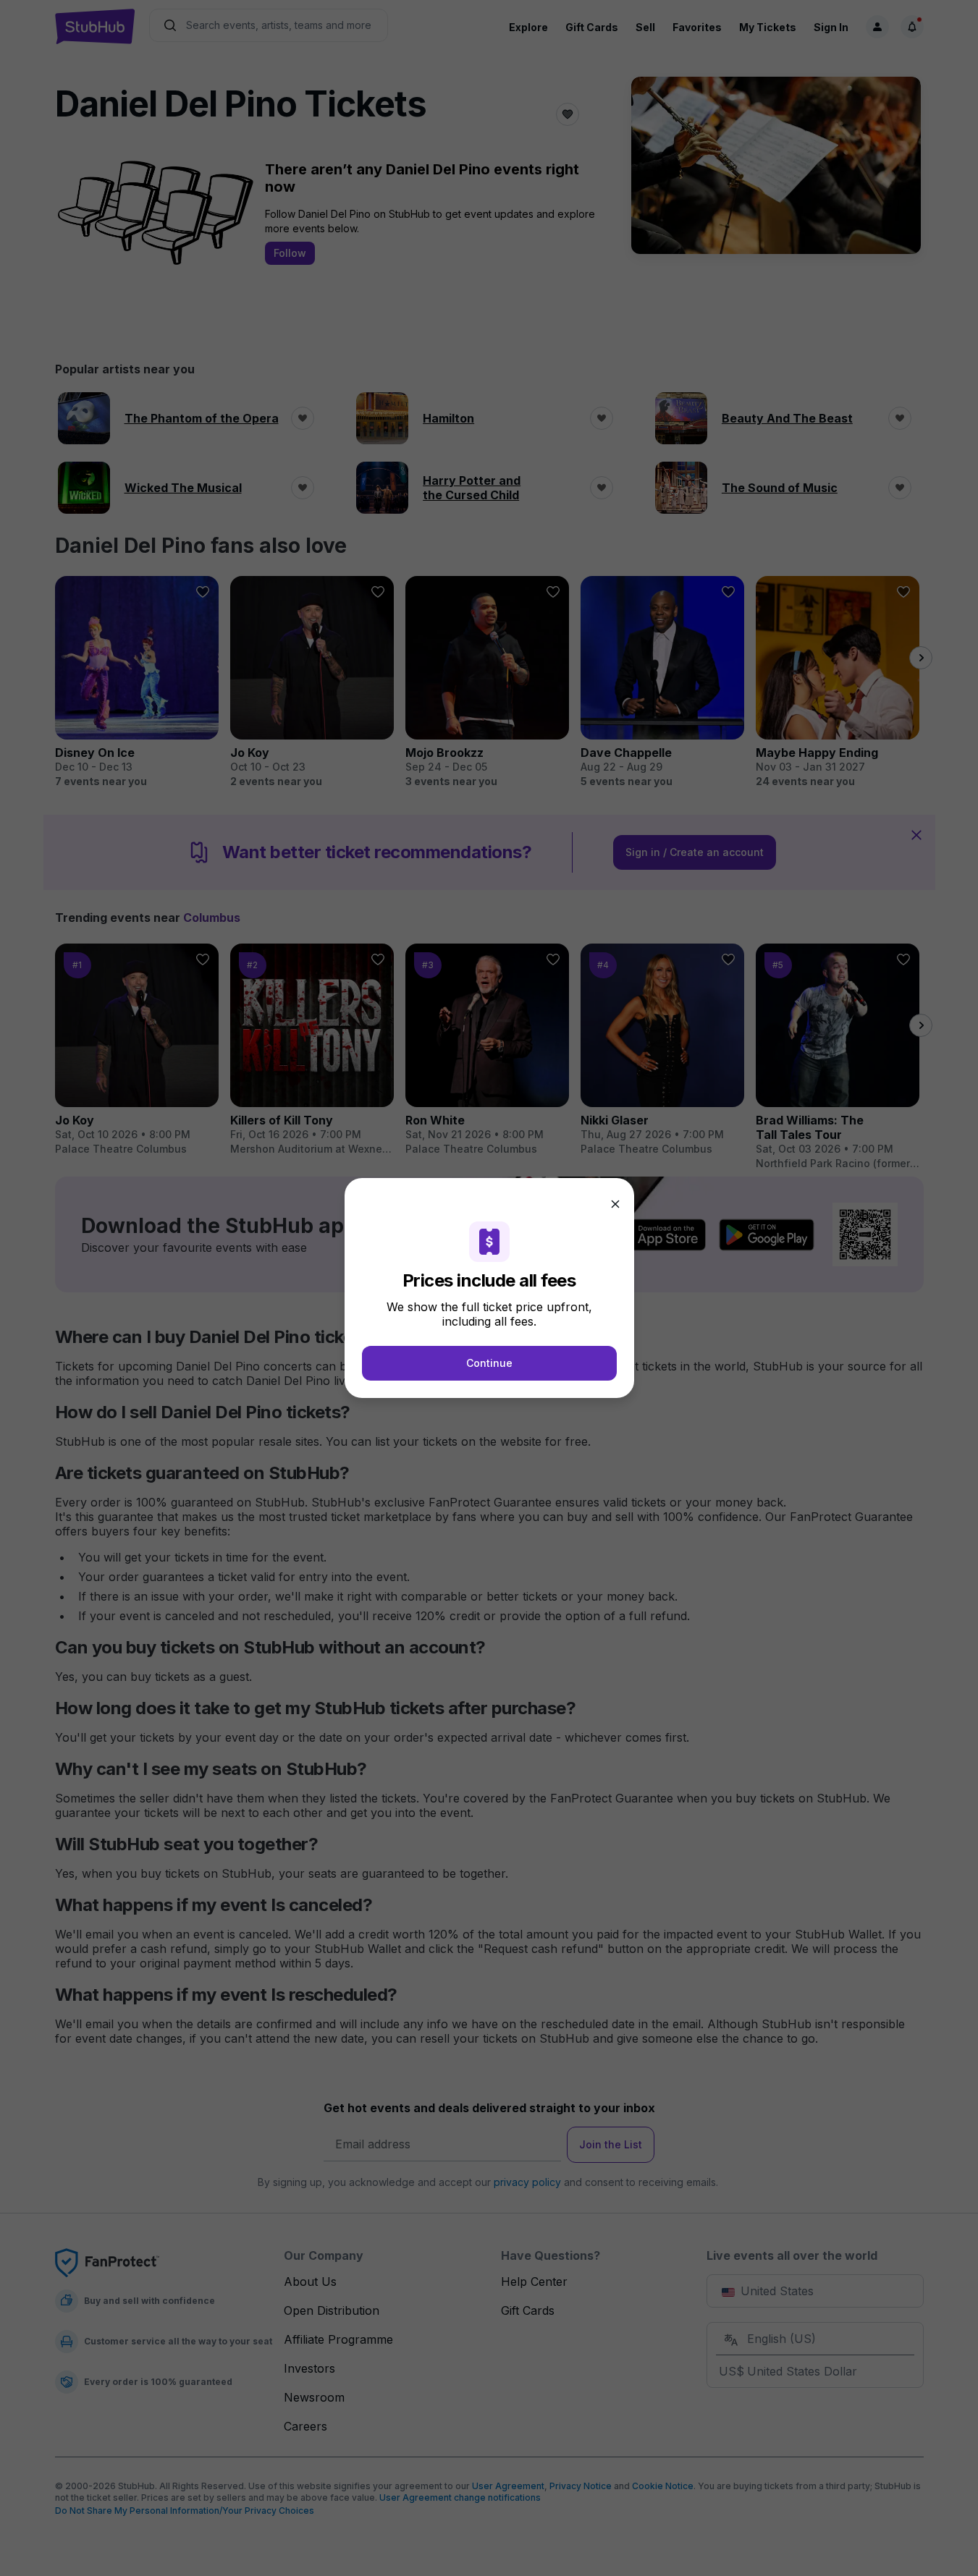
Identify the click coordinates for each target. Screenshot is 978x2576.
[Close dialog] (615, 1204)
